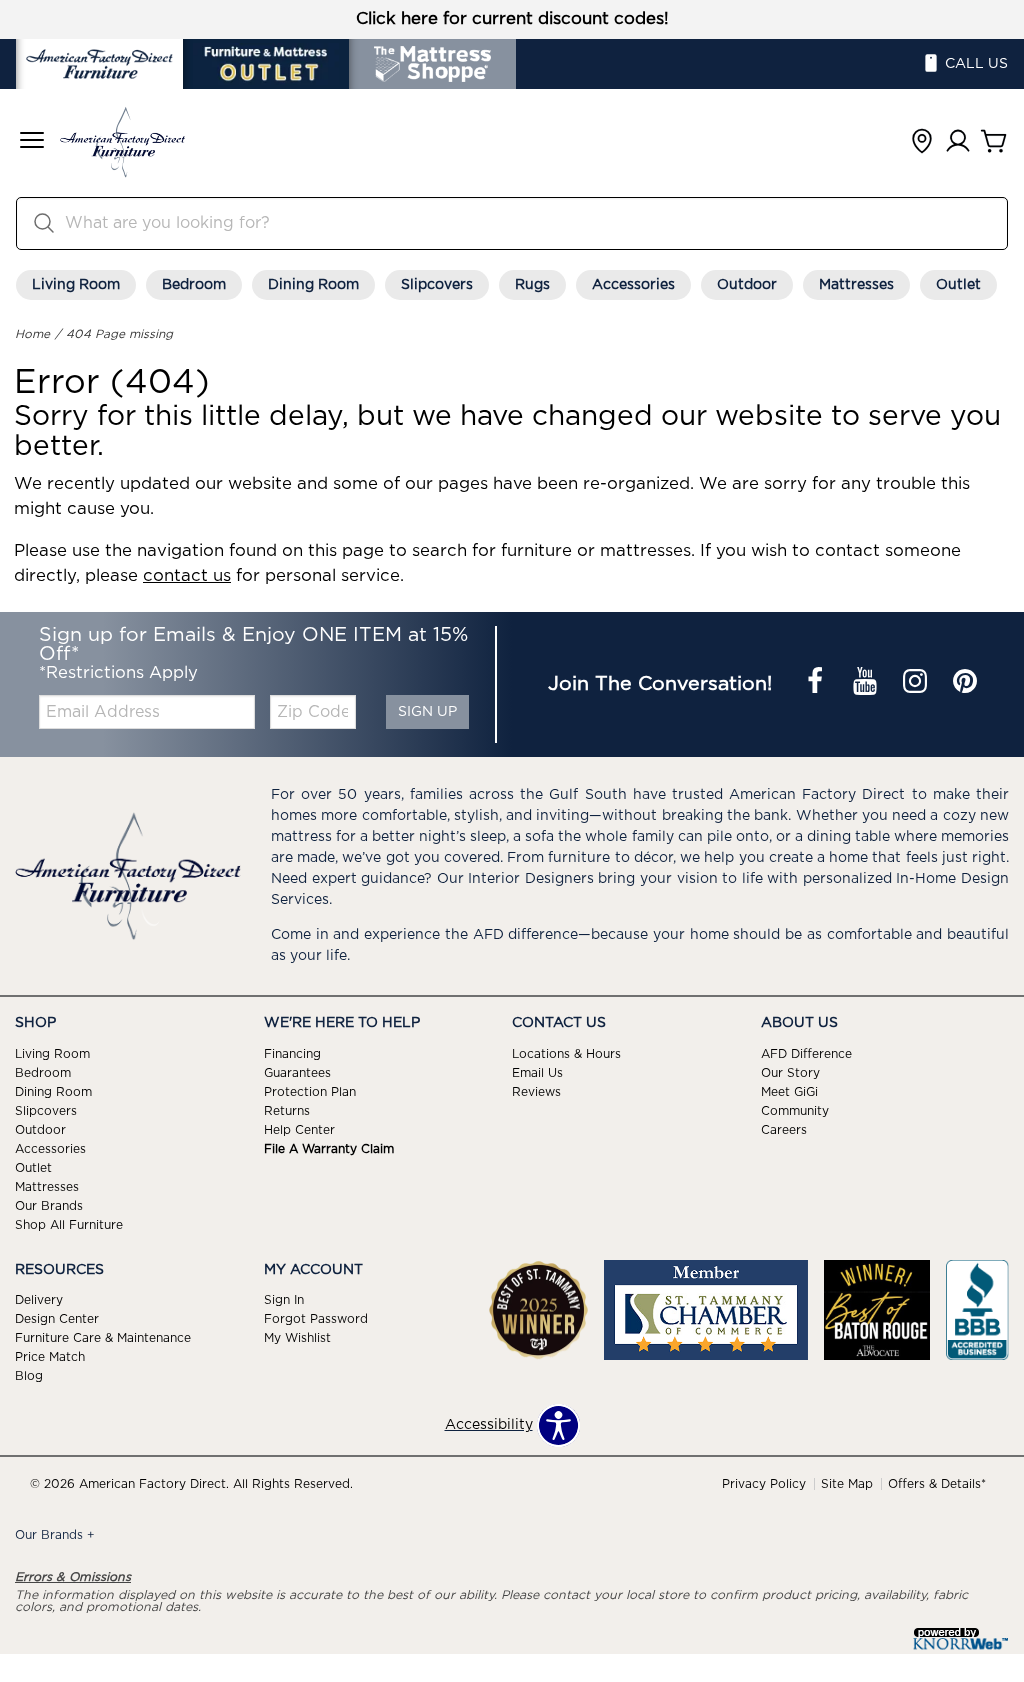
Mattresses (856, 285)
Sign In (284, 1300)
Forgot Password (316, 1319)
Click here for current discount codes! (512, 19)
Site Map (847, 1484)
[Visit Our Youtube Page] (867, 684)
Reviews (536, 1092)
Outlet (958, 285)
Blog (29, 1376)
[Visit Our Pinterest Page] (965, 684)
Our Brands (49, 1205)
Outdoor (747, 285)
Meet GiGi (789, 1092)
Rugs (532, 285)
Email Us (537, 1073)
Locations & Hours (566, 1054)
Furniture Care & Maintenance (103, 1338)
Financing (292, 1054)
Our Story (790, 1073)
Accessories (633, 285)
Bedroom (194, 285)
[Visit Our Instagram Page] (917, 684)
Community (795, 1111)
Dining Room (313, 285)
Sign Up (427, 712)
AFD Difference (806, 1054)
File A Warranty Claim (329, 1149)
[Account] (958, 142)
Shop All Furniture (69, 1224)
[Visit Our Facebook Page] (817, 684)
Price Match (50, 1357)
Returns (287, 1111)
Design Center (57, 1319)
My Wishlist (297, 1338)
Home (32, 334)
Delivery (39, 1300)
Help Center (299, 1130)
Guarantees (297, 1073)
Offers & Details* (937, 1484)
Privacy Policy (764, 1484)
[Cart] (994, 142)
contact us (187, 576)
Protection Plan (310, 1092)
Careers (784, 1130)
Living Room (76, 285)
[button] (32, 142)
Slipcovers (437, 285)
